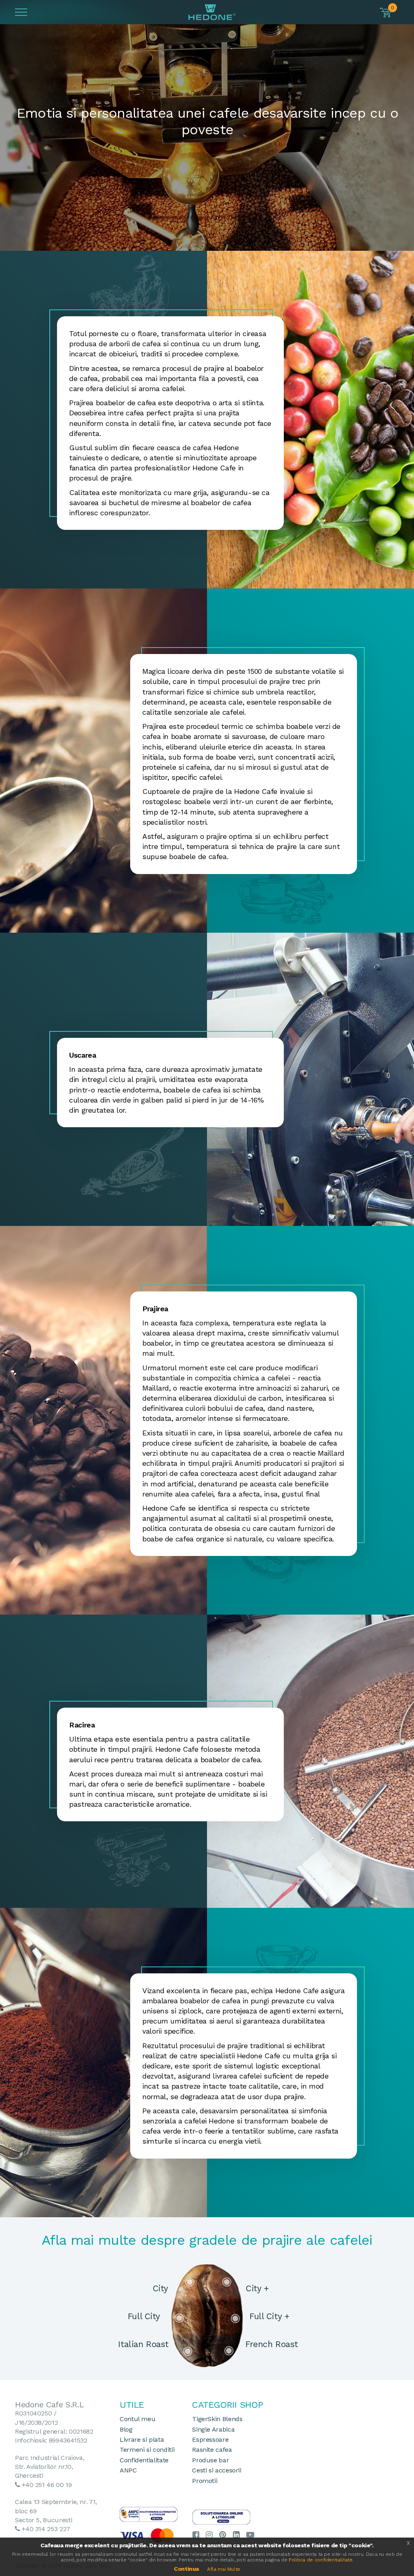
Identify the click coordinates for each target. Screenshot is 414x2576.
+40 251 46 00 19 (47, 2485)
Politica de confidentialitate (321, 2560)
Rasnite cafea (212, 2450)
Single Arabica (213, 2429)
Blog (126, 2429)
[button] (386, 13)
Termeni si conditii (147, 2450)
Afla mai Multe (224, 2569)
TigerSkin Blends (217, 2419)
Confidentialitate (144, 2460)
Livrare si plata (142, 2439)
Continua (186, 2569)
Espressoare (210, 2439)
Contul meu (137, 2419)
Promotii (205, 2481)
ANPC (128, 2470)
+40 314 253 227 (46, 2529)
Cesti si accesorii (217, 2470)
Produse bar (210, 2460)
